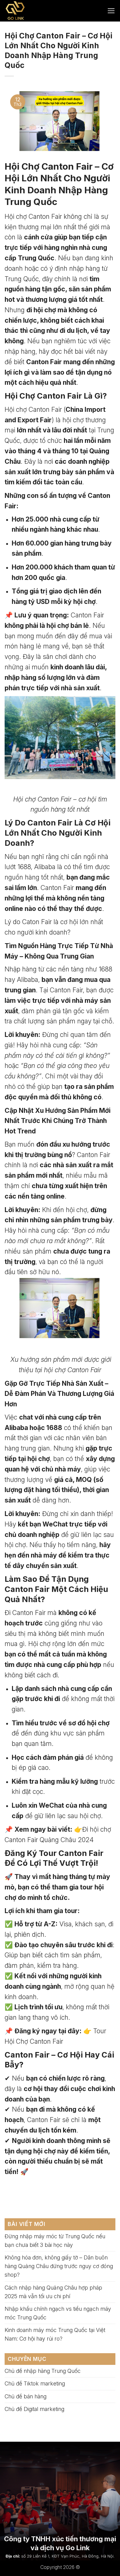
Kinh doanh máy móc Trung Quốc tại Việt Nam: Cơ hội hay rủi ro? (55, 2334)
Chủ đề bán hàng (26, 2396)
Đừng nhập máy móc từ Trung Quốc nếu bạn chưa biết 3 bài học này (55, 2241)
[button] (111, 11)
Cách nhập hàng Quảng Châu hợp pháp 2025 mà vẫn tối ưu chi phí (53, 2292)
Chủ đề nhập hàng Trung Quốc (43, 2371)
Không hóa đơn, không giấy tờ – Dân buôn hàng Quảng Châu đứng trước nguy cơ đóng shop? (59, 2266)
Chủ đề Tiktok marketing (35, 2383)
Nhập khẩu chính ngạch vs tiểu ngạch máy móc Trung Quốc (58, 2313)
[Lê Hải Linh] (30, 11)
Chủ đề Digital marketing (34, 2409)
